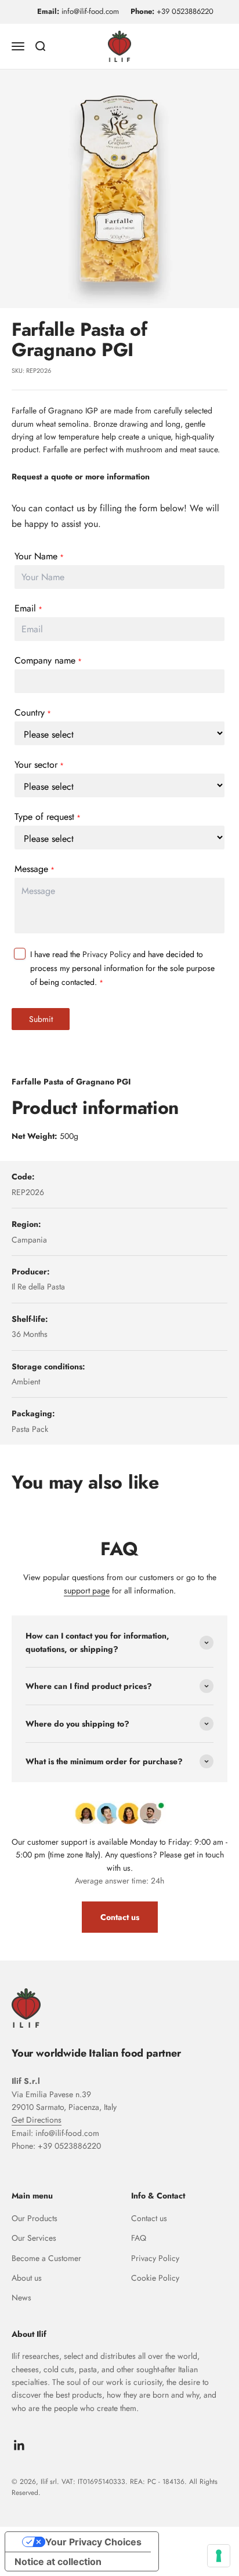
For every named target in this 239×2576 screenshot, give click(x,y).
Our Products (35, 2218)
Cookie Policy (155, 2278)
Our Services (34, 2238)
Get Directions (37, 2120)
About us (27, 2278)
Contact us (120, 1917)
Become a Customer (46, 2258)
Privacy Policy (106, 954)
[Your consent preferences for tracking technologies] (219, 2556)
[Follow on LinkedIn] (19, 2445)
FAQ (139, 2238)
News (21, 2297)
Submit (41, 1019)
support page (87, 1591)
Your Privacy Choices (93, 2542)
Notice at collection (58, 2562)
